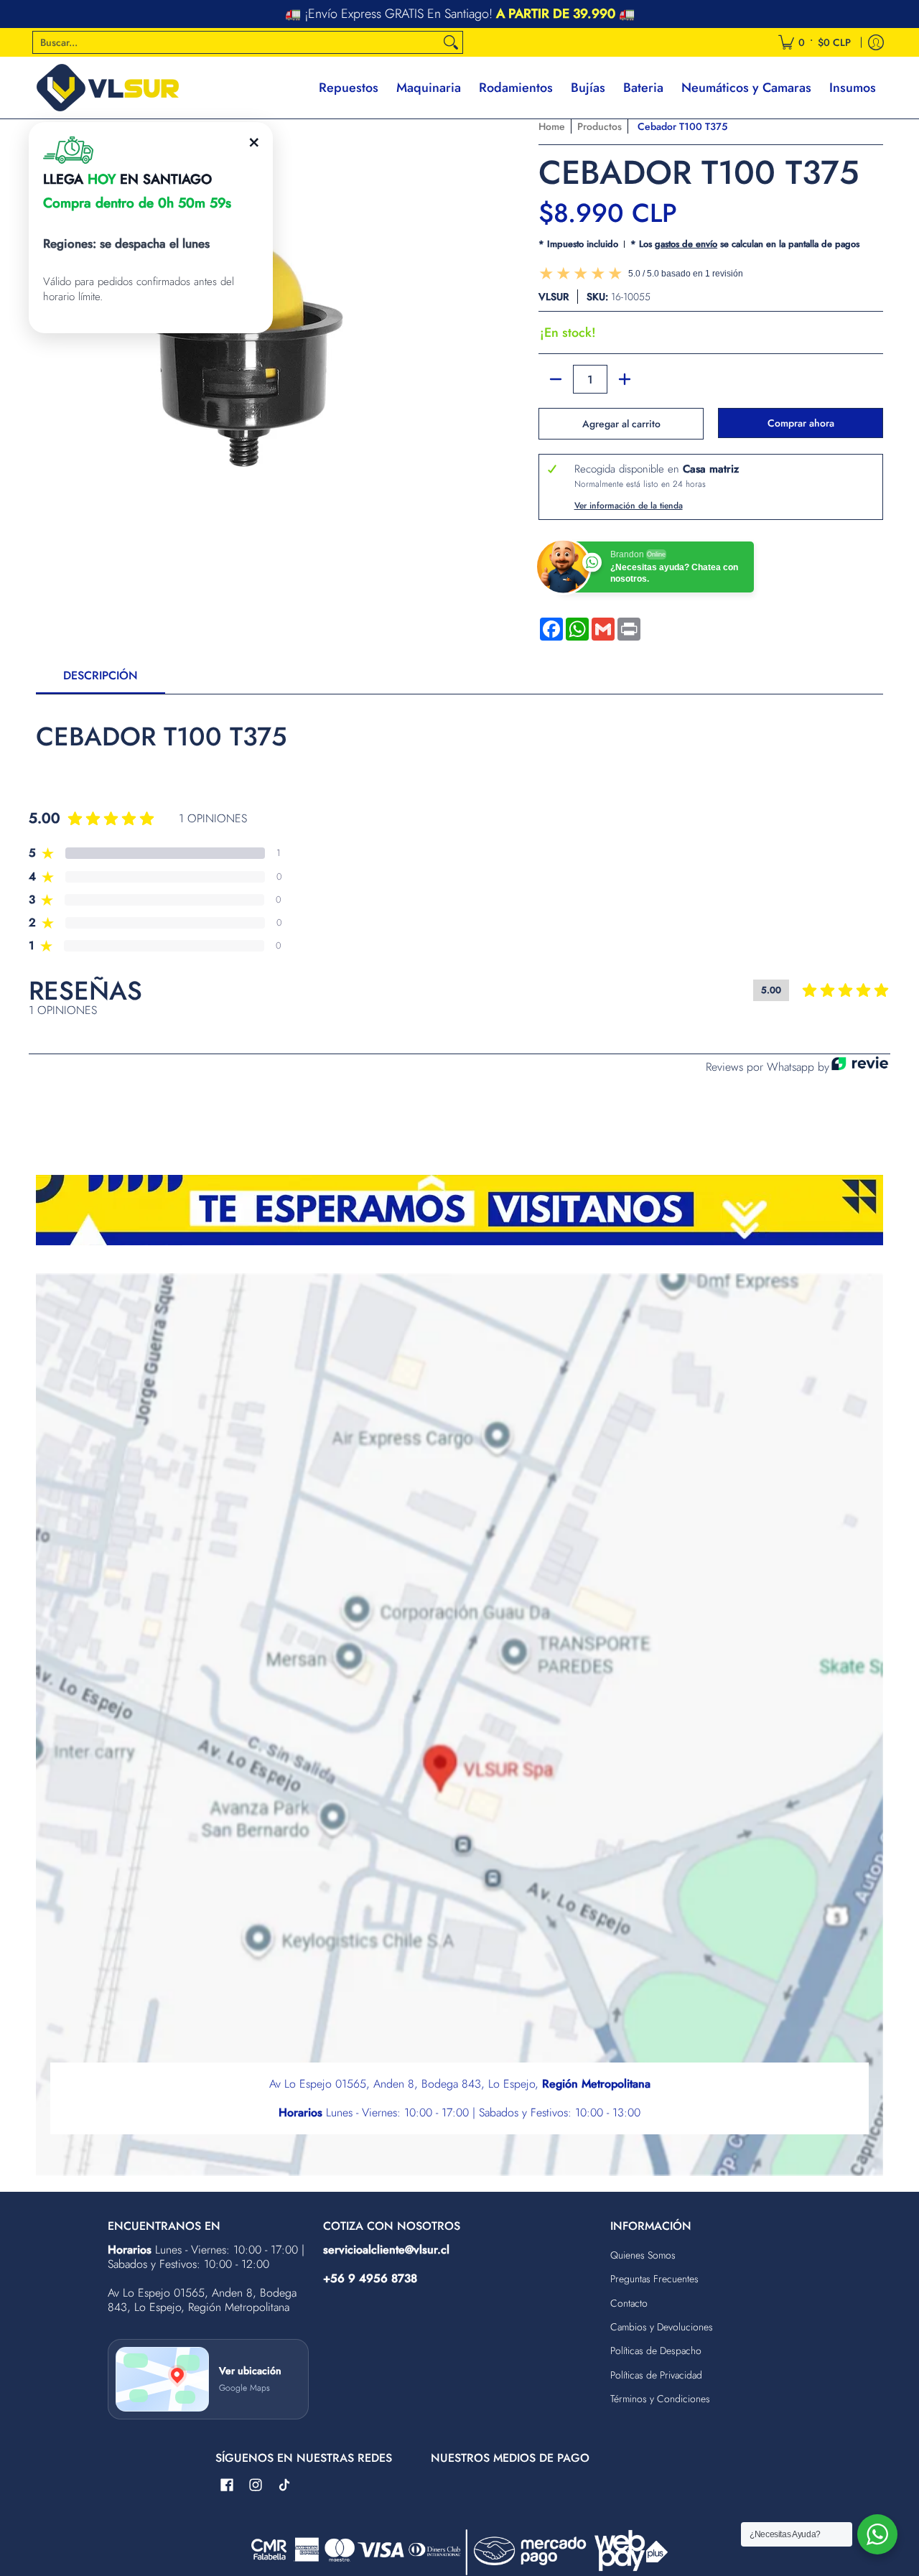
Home (552, 126)
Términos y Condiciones (660, 2399)
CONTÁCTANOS (555, 14)
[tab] (101, 680)
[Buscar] (451, 42)
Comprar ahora (801, 423)
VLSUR (554, 297)
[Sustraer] (556, 379)
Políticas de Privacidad (656, 2375)
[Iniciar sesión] (876, 42)
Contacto (629, 2303)
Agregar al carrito (621, 424)
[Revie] (860, 1067)
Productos (600, 126)
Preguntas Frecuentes (654, 2279)
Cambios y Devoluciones (662, 2327)
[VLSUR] (108, 88)
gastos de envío (686, 244)
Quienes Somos (643, 2255)
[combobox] (236, 42)
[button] (227, 2486)
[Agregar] (625, 379)
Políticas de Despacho (656, 2351)
